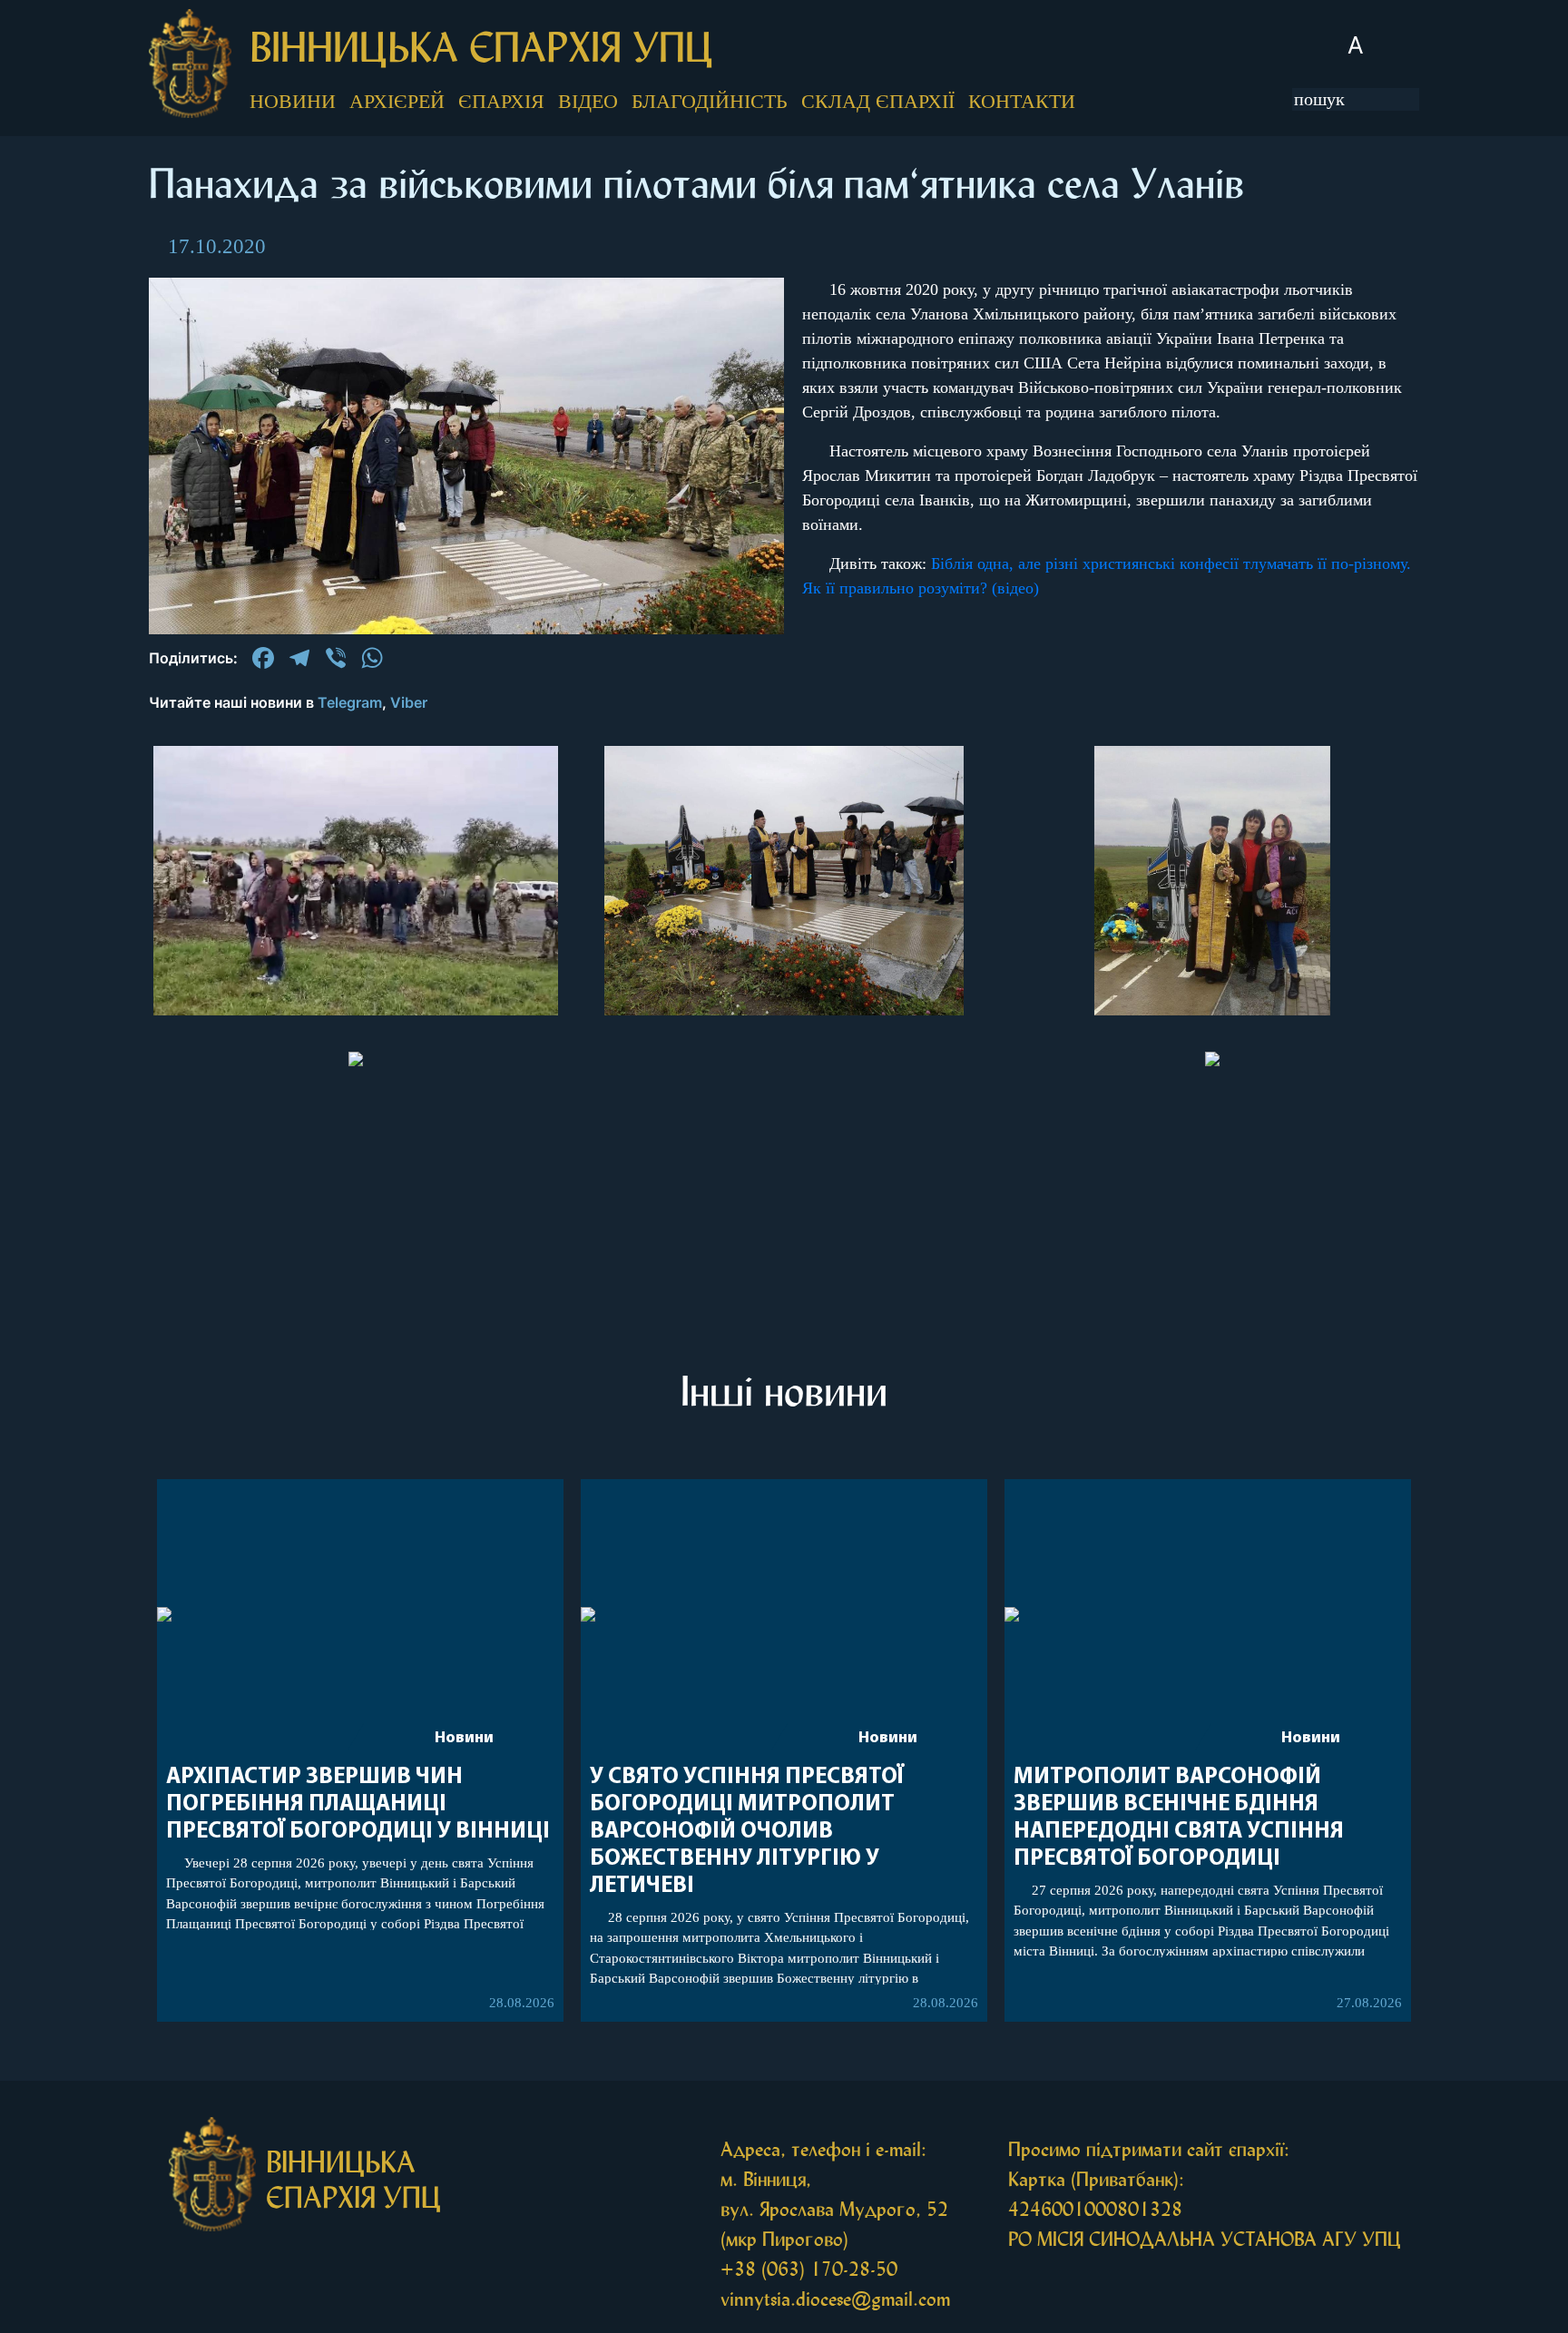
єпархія (501, 101)
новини (293, 101)
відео (588, 101)
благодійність (710, 101)
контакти (1022, 101)
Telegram (350, 702)
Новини (464, 1739)
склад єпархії (878, 101)
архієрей (397, 101)
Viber (409, 702)
